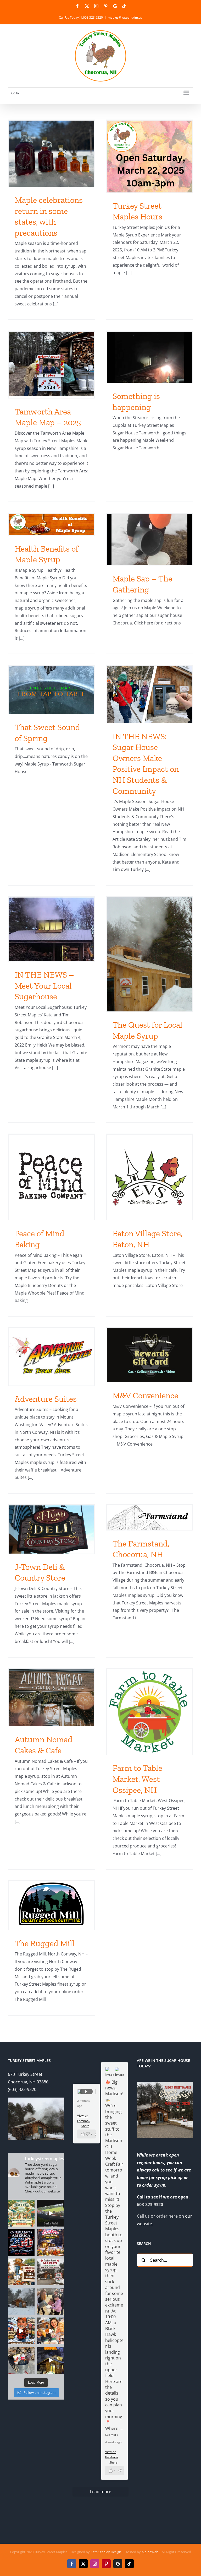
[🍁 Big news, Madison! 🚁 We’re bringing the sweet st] (21, 2213)
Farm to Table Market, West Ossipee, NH (137, 1779)
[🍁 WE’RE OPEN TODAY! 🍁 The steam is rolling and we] (51, 2272)
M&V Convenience (145, 1395)
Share (113, 2462)
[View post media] (110, 2071)
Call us (143, 2216)
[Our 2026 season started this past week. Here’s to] (51, 2360)
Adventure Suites (46, 1399)
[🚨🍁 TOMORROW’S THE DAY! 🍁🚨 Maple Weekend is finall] (51, 2331)
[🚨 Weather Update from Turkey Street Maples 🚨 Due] (21, 2331)
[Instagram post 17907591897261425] (21, 2243)
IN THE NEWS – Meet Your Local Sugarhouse (44, 986)
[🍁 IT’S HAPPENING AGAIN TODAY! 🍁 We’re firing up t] (21, 2272)
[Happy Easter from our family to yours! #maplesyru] (51, 2243)
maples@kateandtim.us (125, 17)
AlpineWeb (150, 2552)
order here (167, 2216)
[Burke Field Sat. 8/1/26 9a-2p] (51, 2213)
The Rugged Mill (45, 1943)
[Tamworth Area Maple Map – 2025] (52, 364)
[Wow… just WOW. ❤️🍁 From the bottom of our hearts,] (51, 2301)
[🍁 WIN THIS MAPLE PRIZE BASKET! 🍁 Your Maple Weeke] (21, 2360)
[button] (115, 2471)
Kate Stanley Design (106, 2552)
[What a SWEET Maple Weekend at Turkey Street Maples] (21, 2301)
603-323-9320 (150, 2205)
